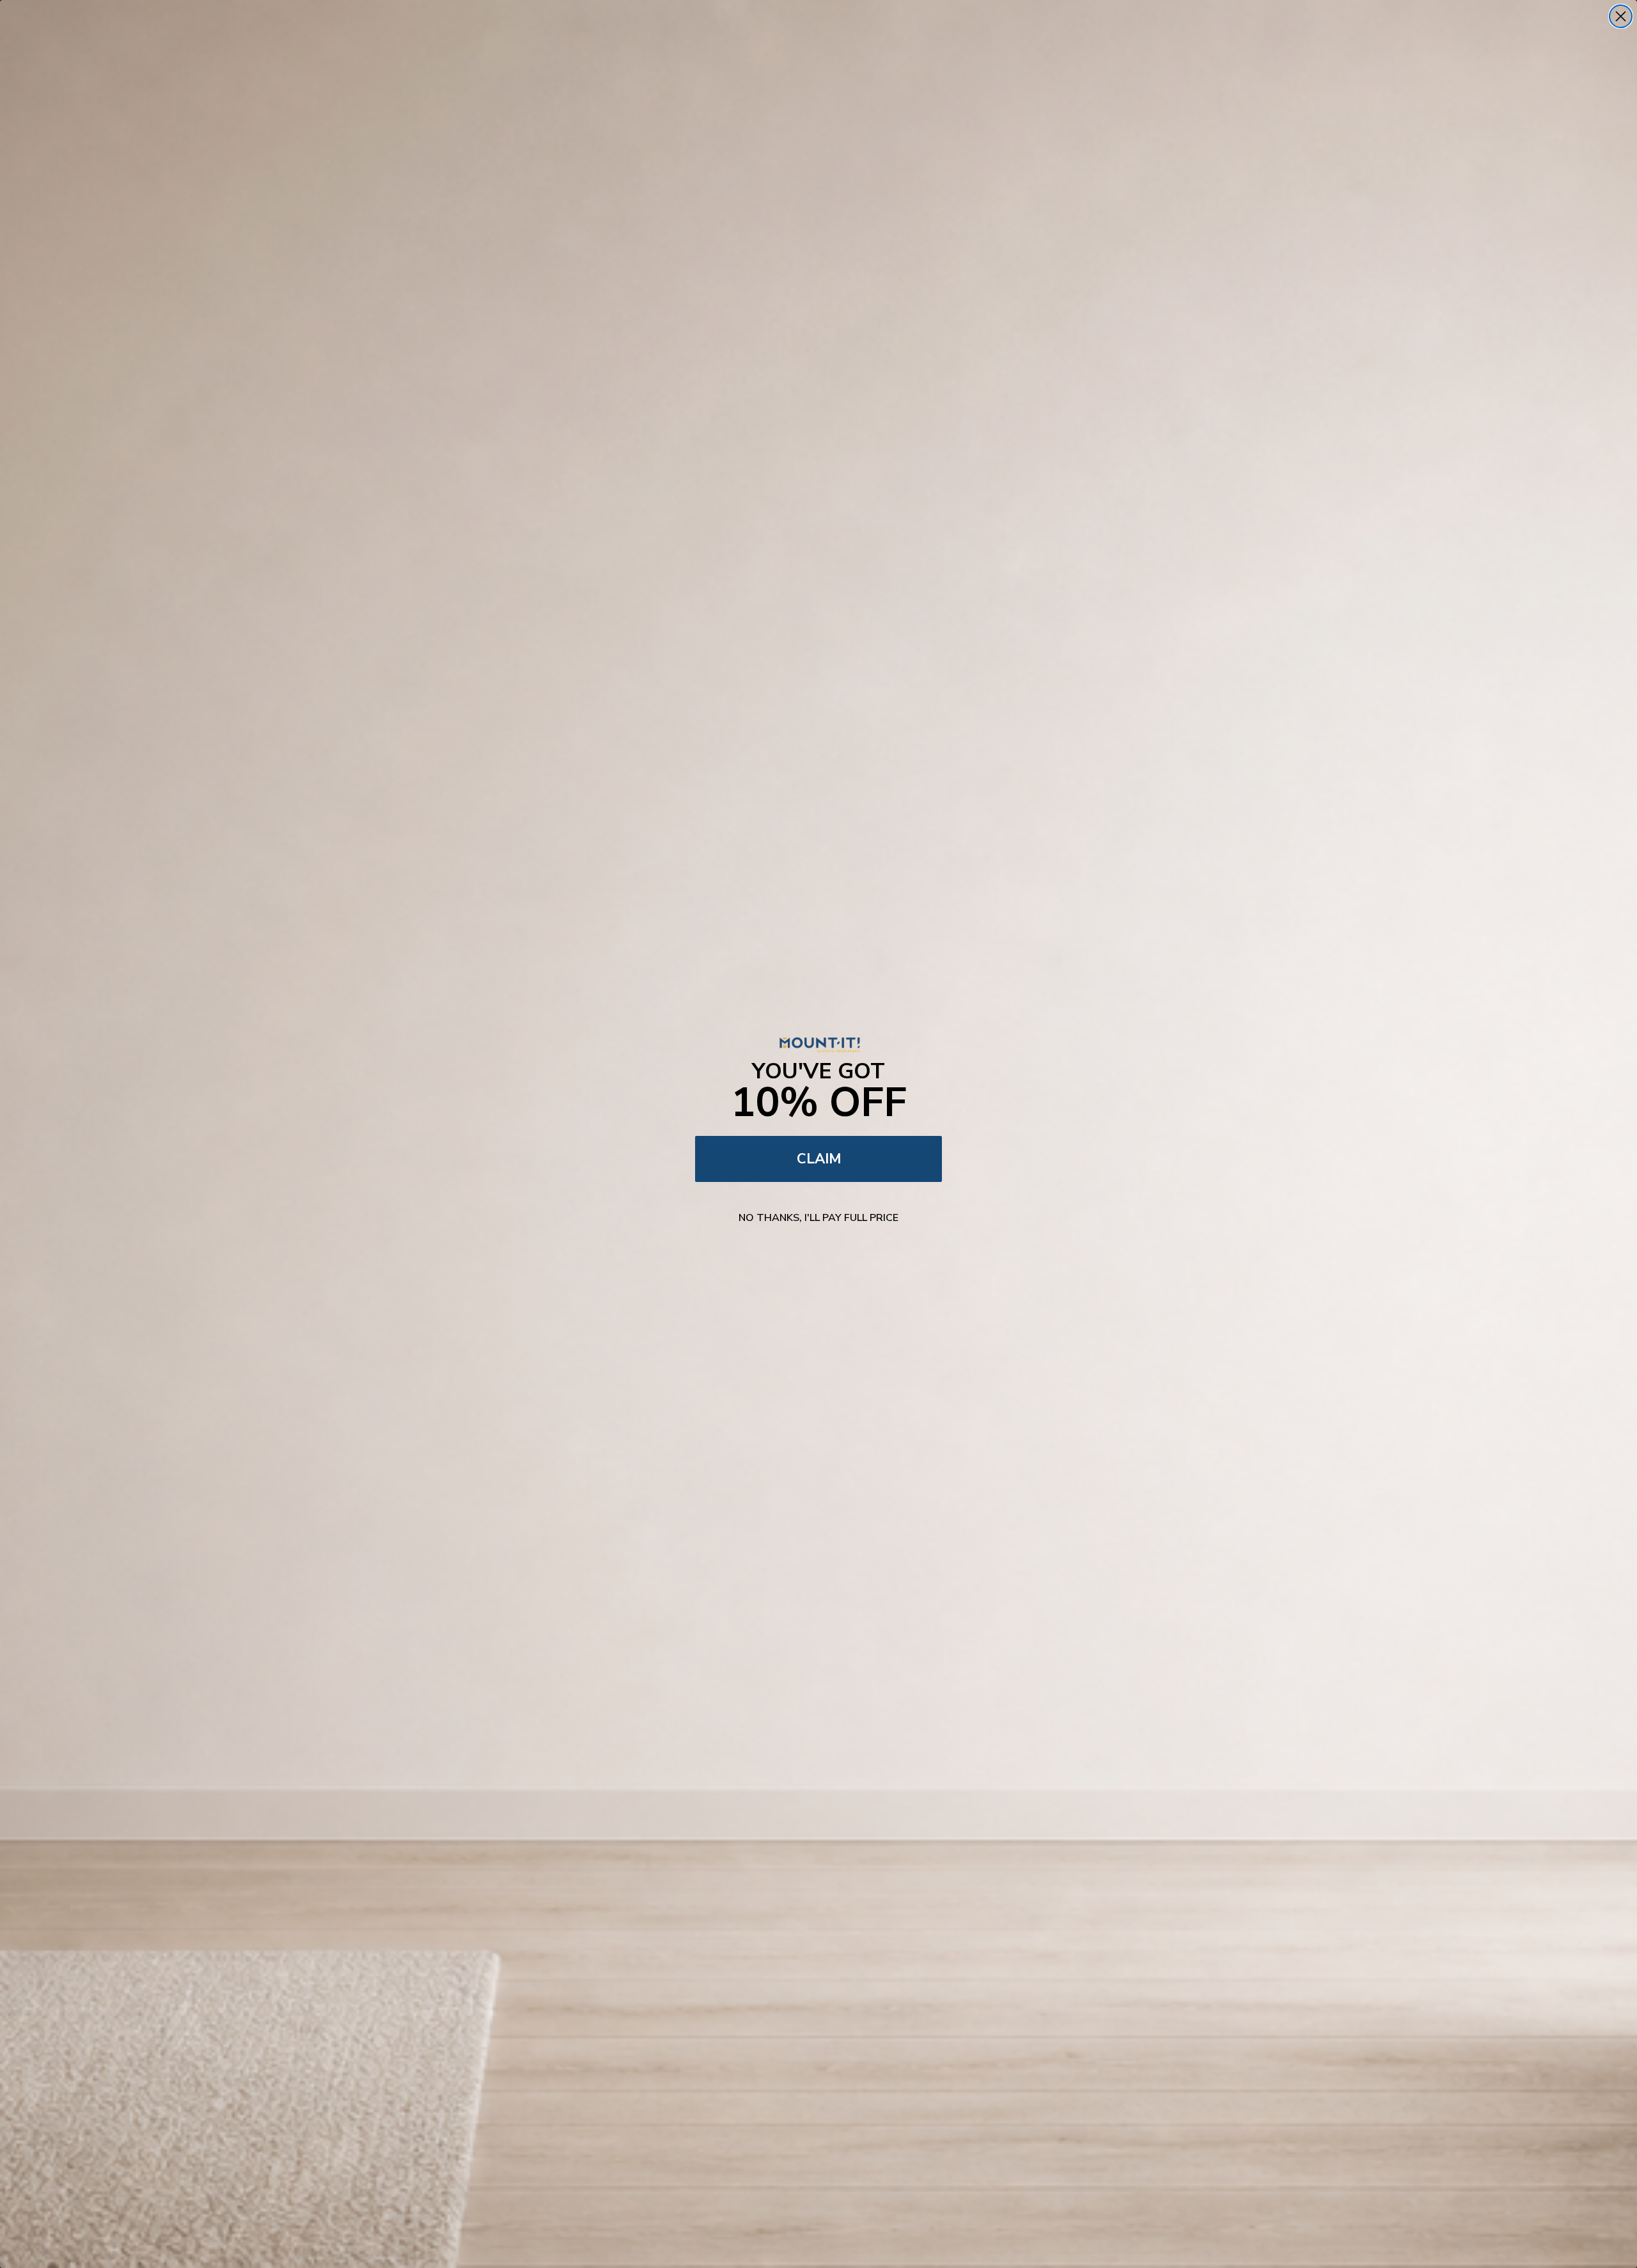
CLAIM (819, 1159)
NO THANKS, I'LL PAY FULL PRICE (818, 1218)
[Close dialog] (1621, 16)
